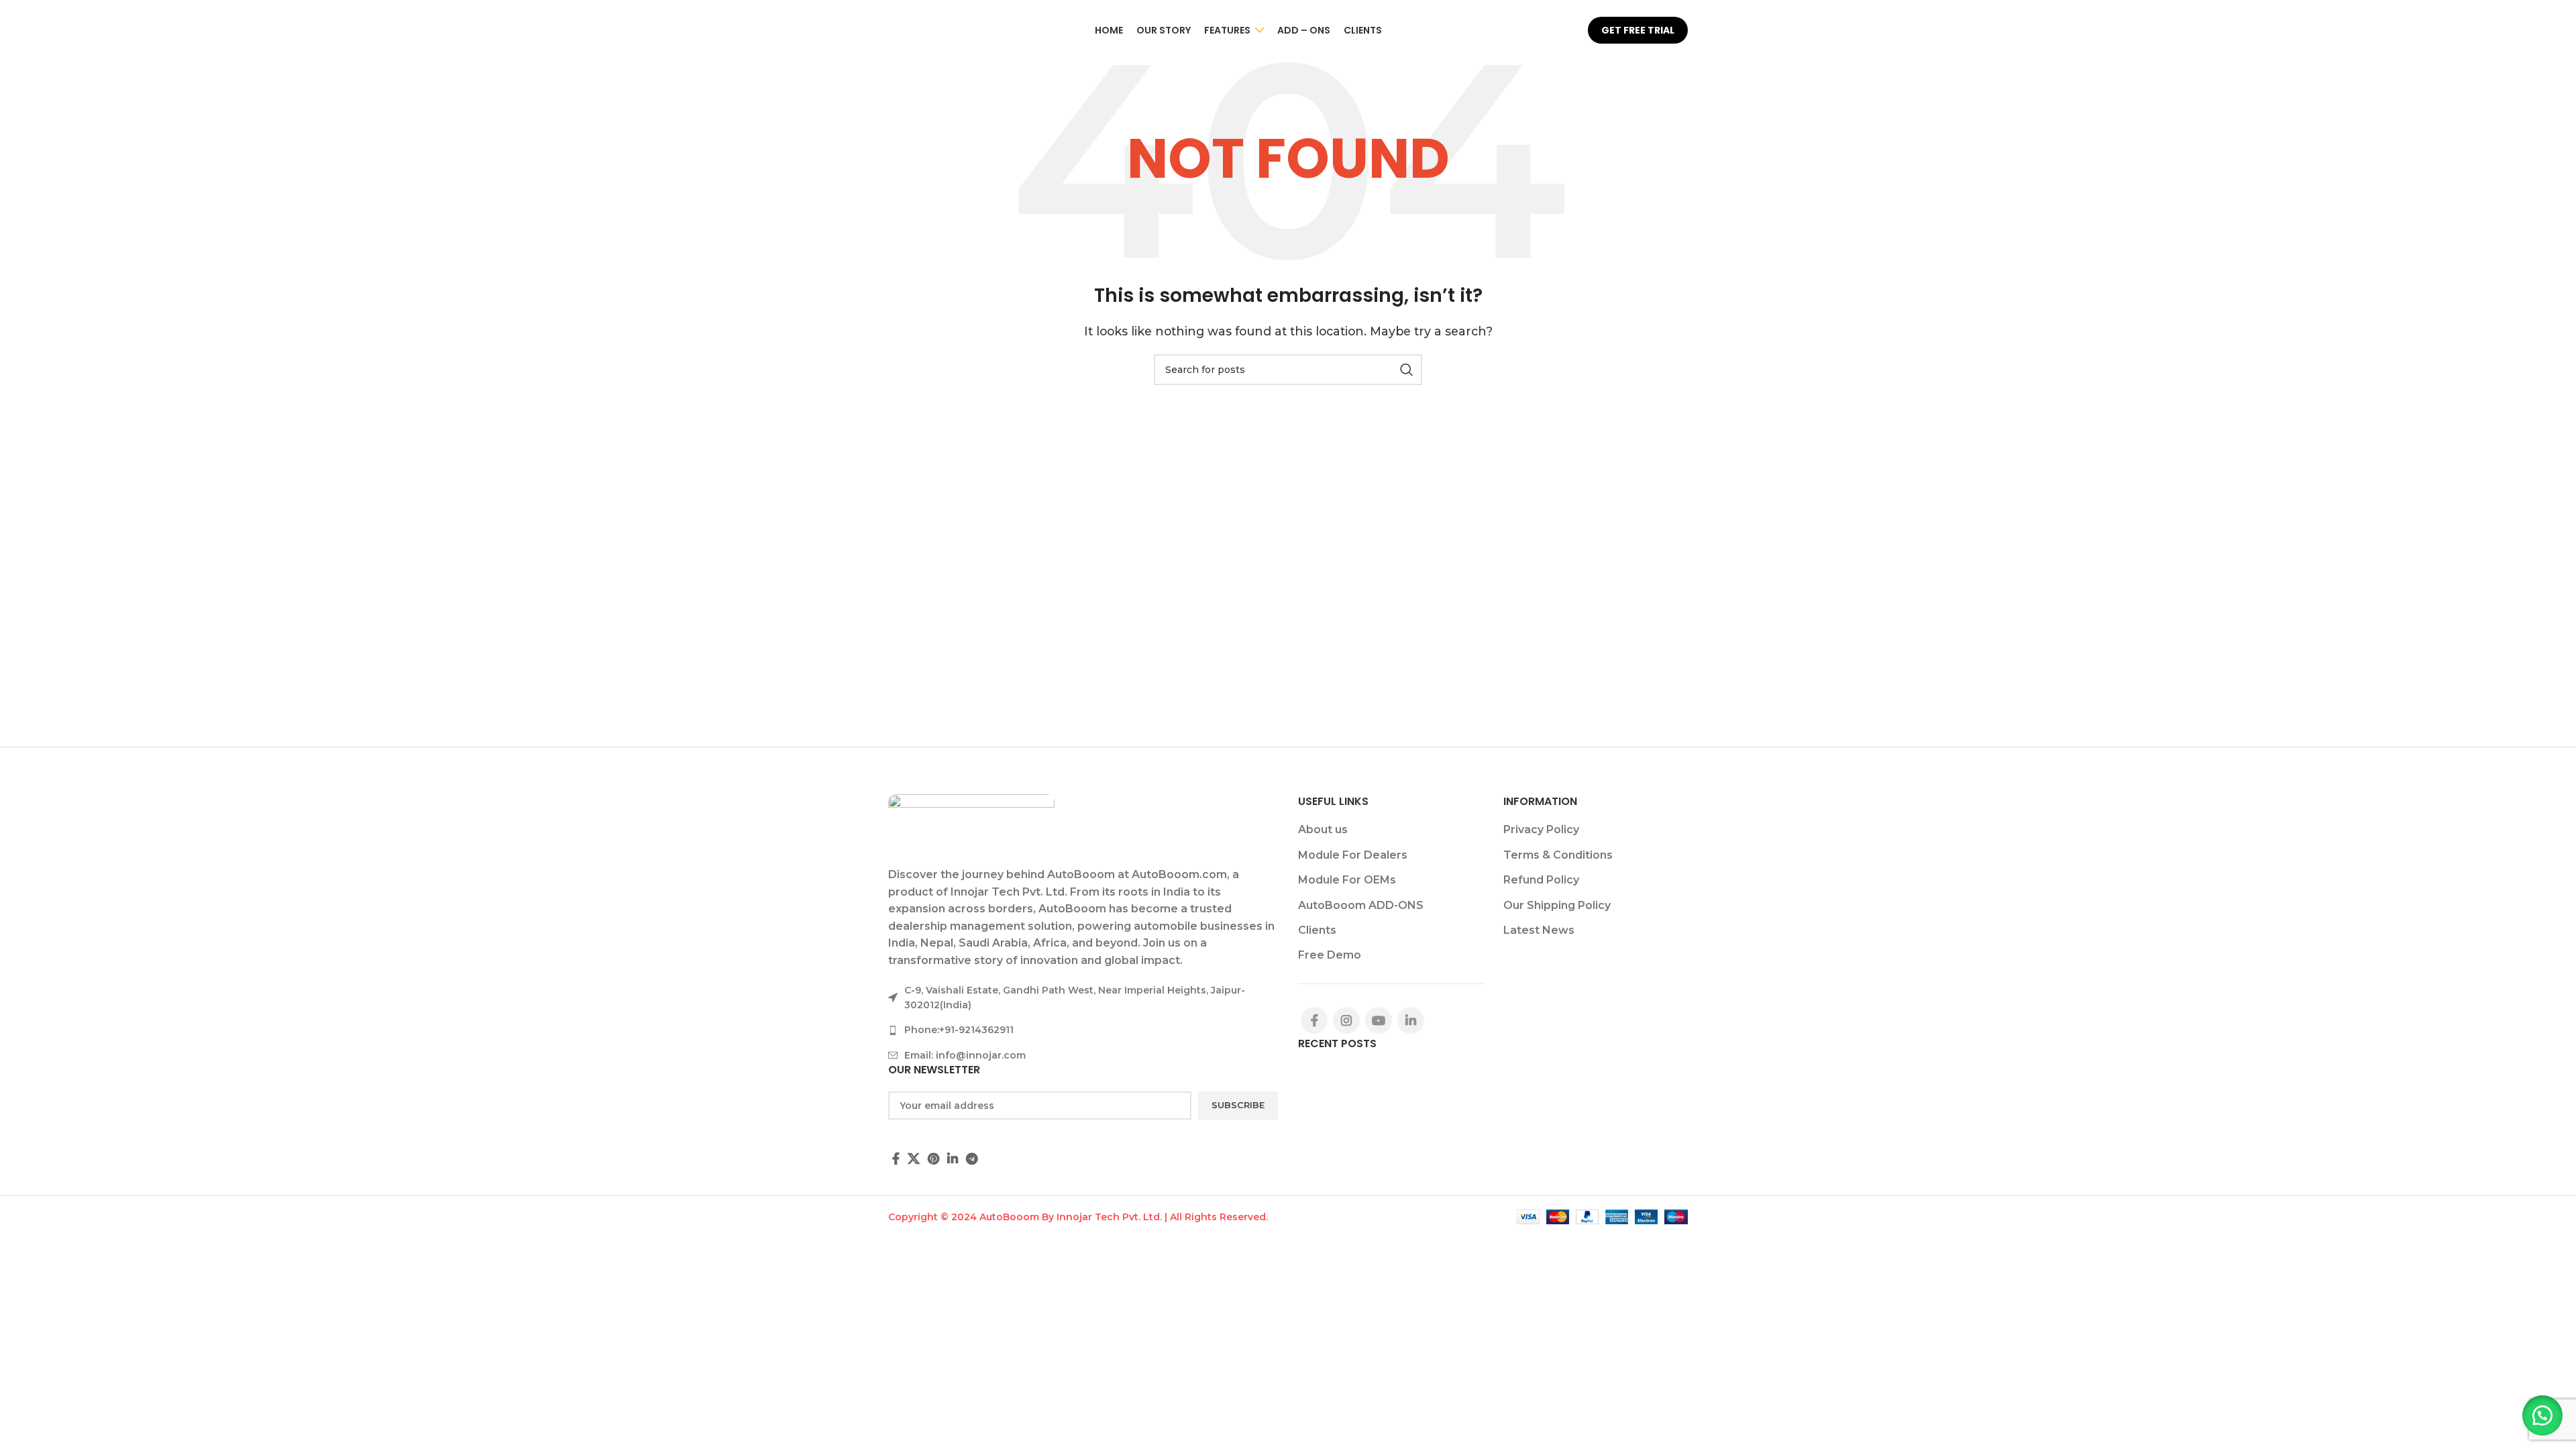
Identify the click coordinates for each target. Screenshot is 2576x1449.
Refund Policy (1541, 880)
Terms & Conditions (1558, 855)
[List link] (1083, 1030)
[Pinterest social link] (933, 1159)
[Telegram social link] (972, 1159)
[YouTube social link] (1379, 1020)
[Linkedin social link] (953, 1159)
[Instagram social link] (1346, 1020)
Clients (1317, 930)
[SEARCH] (1407, 370)
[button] (2542, 1415)
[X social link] (914, 1159)
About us (1323, 829)
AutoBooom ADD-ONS (1361, 905)
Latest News (1539, 930)
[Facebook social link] (896, 1159)
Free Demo (1330, 955)
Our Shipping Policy (1557, 905)
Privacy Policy (1541, 829)
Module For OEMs (1347, 880)
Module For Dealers (1353, 855)
